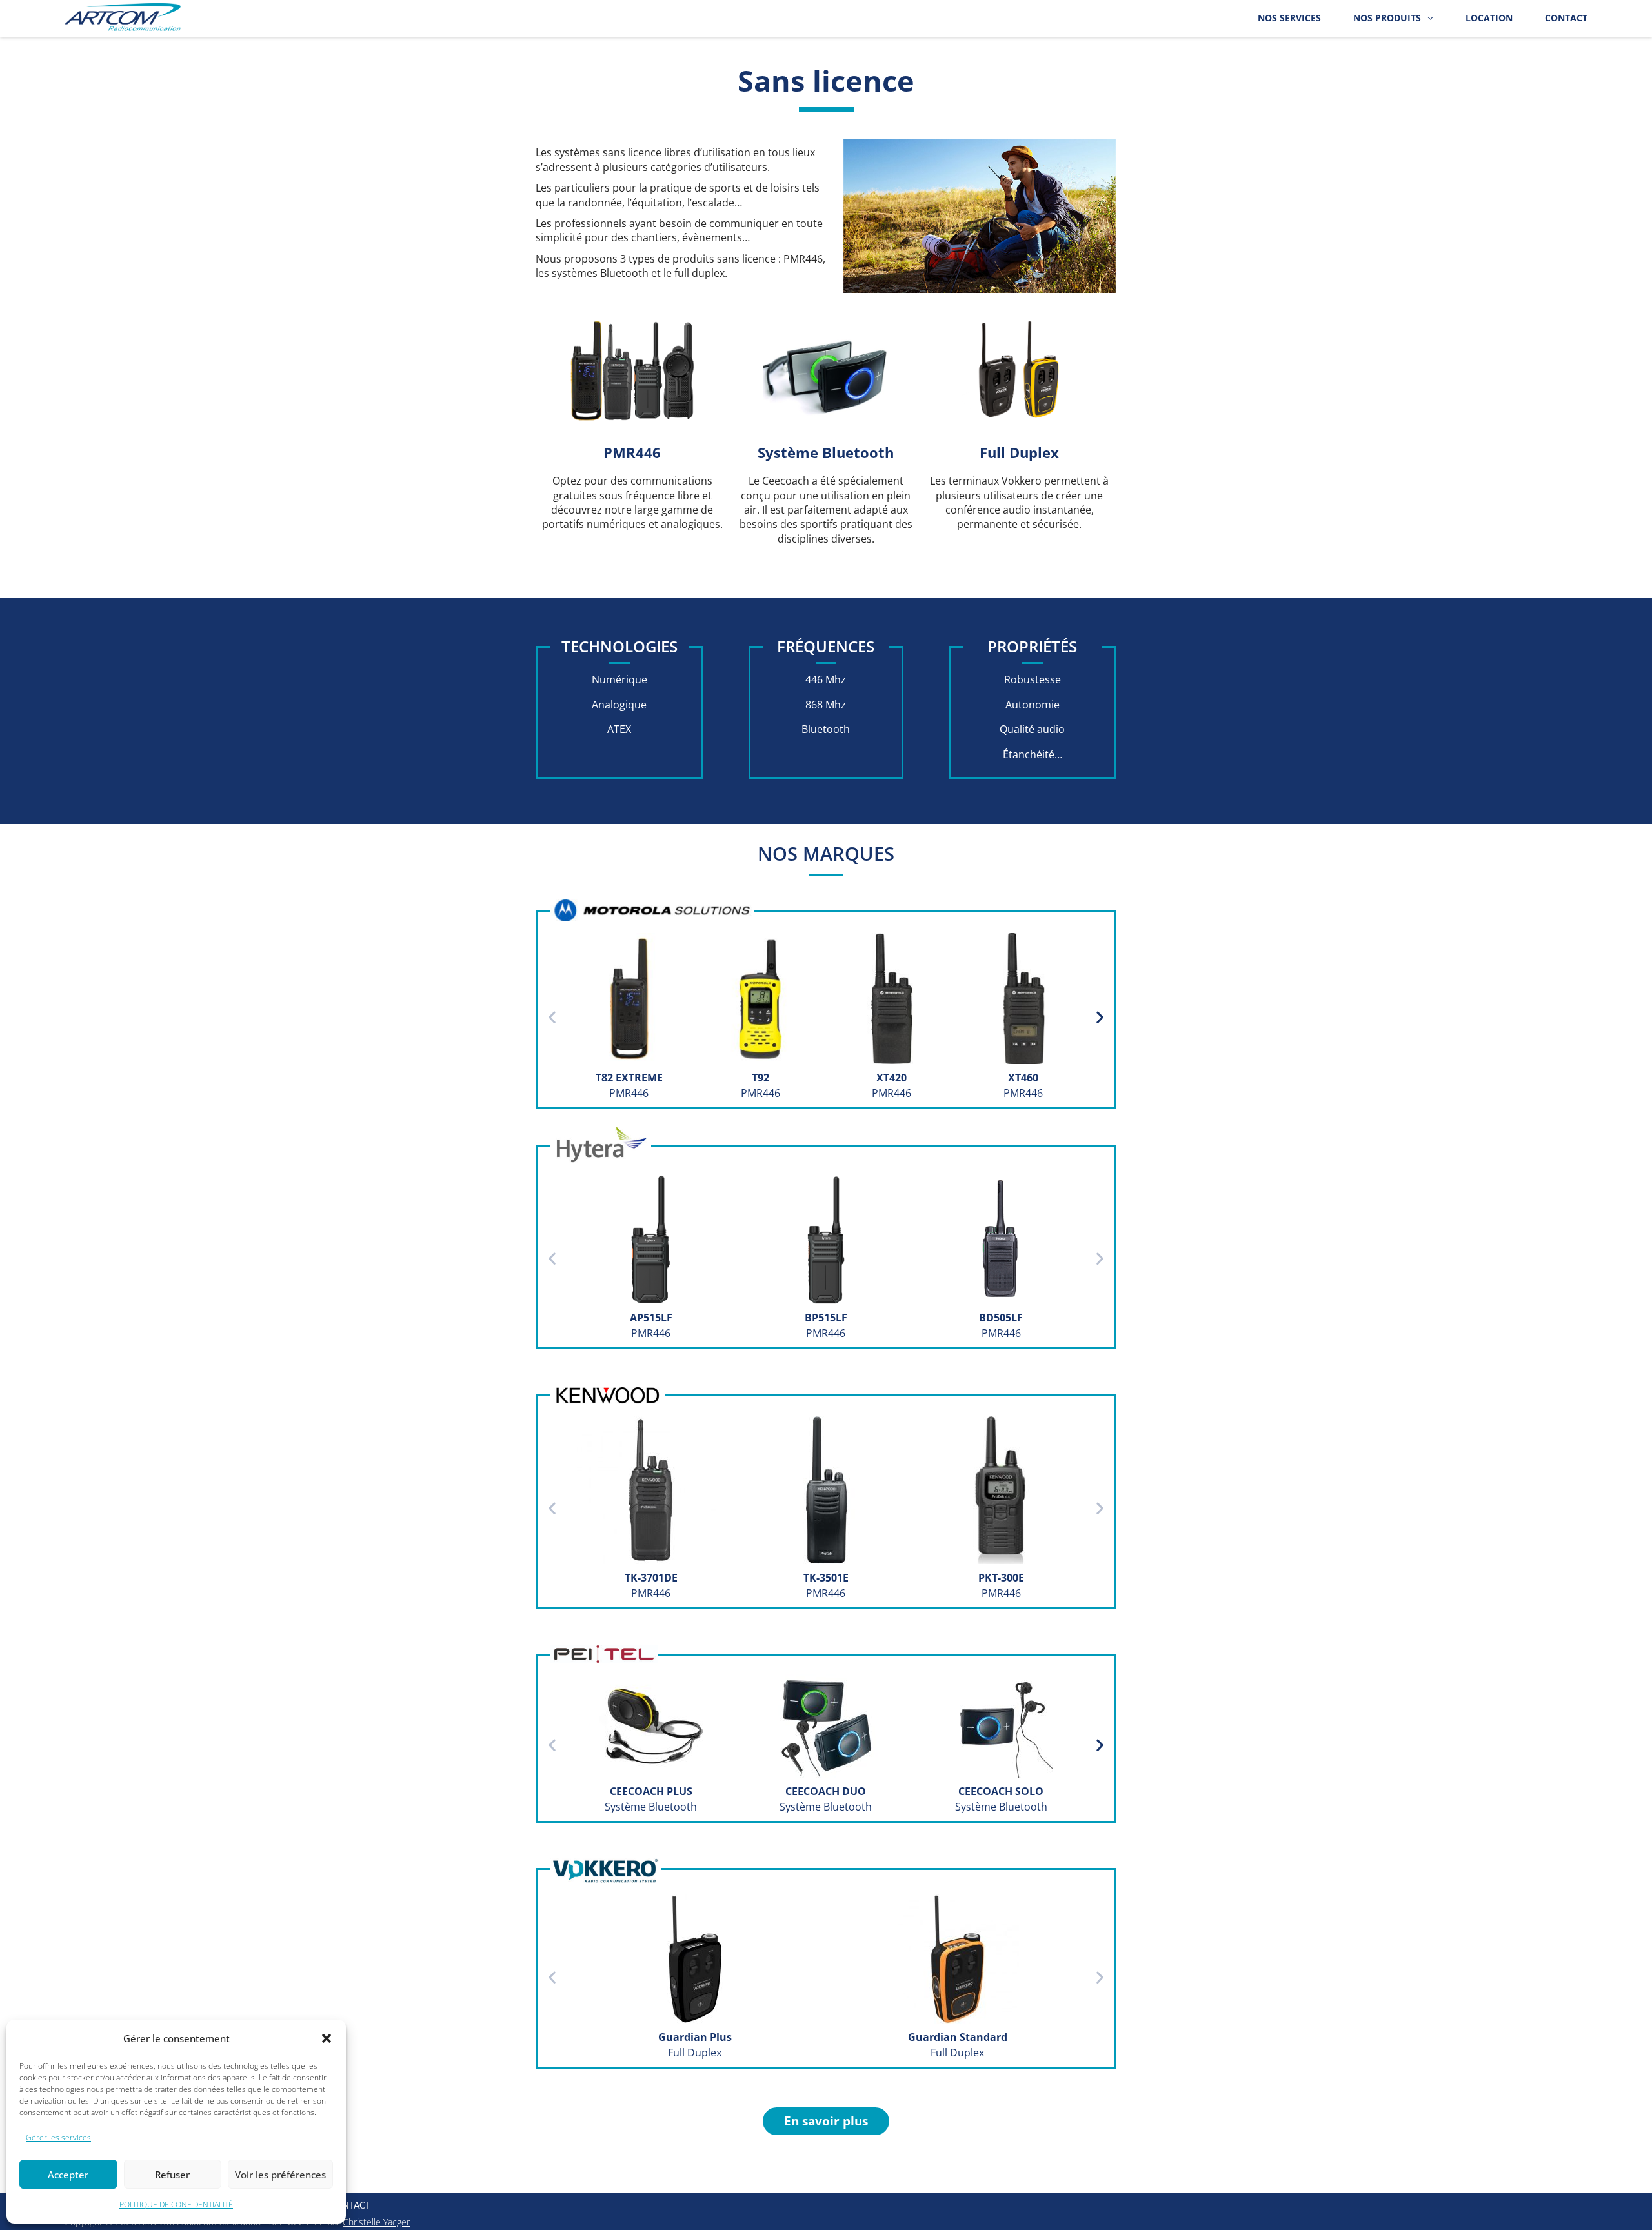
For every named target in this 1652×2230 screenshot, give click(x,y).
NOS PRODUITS (1387, 18)
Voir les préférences (280, 2175)
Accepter (68, 2175)
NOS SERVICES (1289, 18)
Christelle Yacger (376, 2222)
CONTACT (1566, 18)
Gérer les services (58, 2137)
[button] (327, 2038)
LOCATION (1489, 18)
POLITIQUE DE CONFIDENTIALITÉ (176, 2205)
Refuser (172, 2175)
